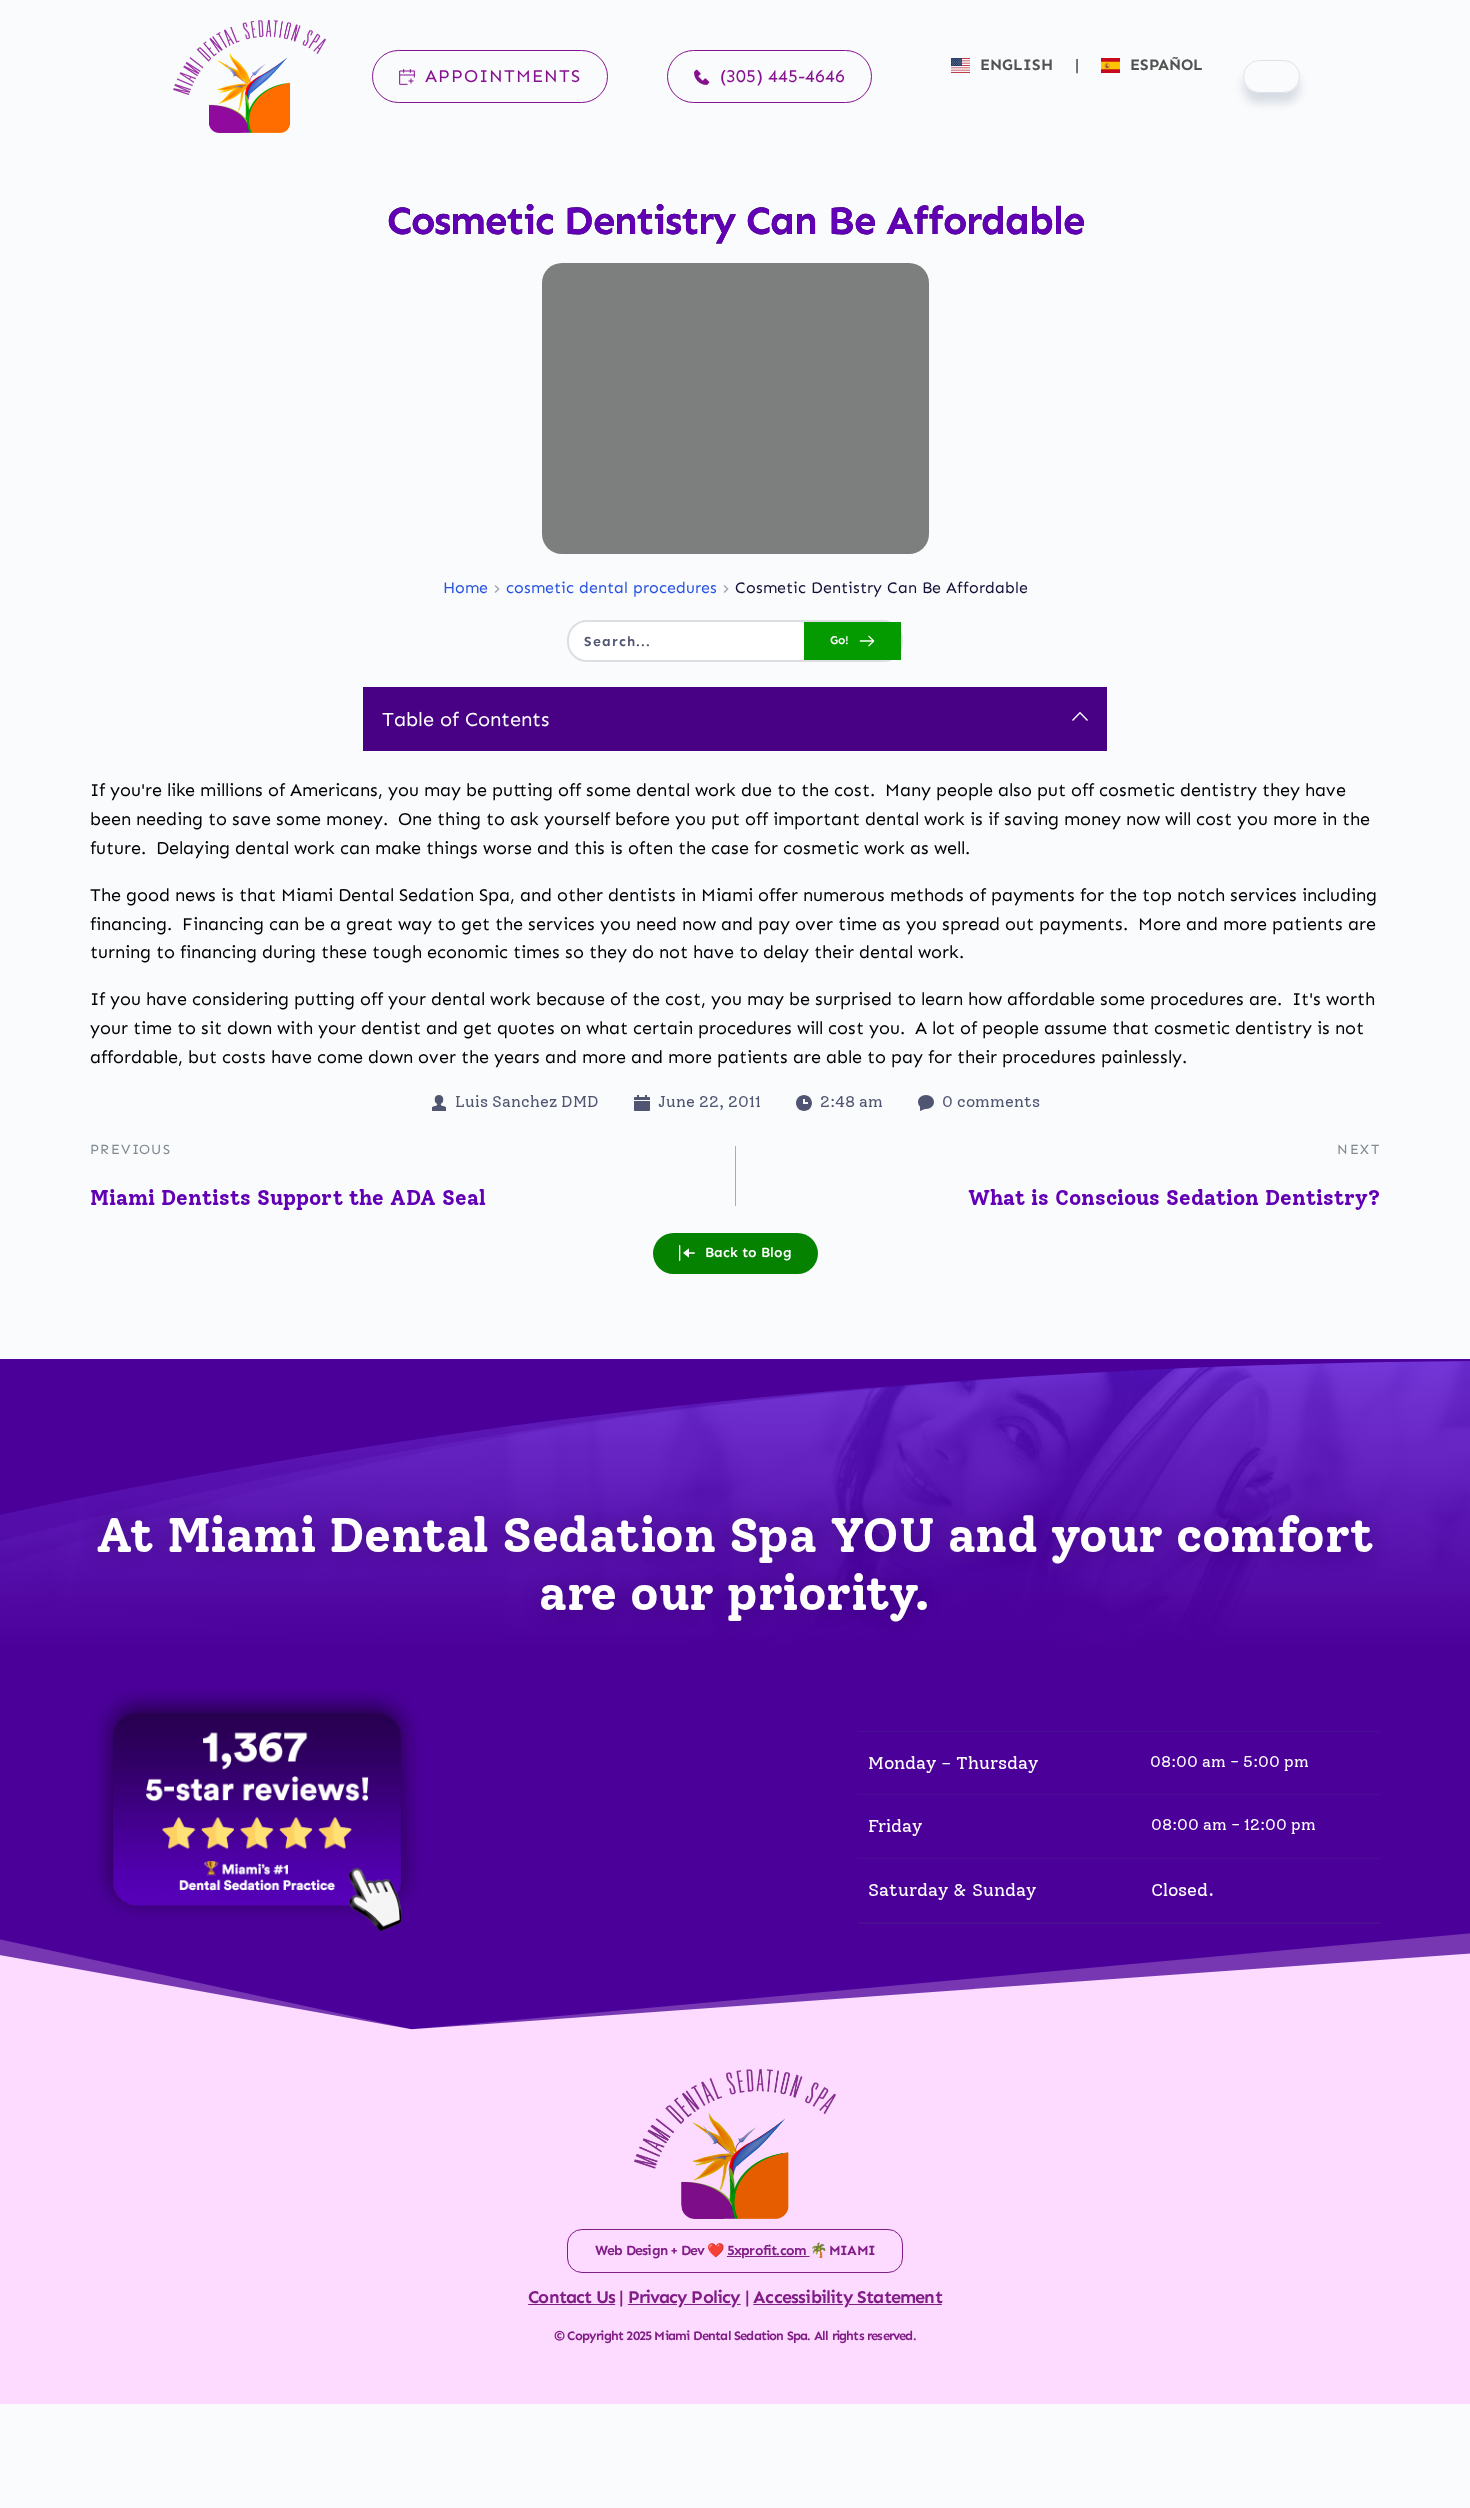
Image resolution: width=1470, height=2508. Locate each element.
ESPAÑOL (1164, 64)
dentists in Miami (680, 895)
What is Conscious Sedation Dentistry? (1174, 1197)
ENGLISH (1016, 64)
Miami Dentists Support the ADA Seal (288, 1197)
